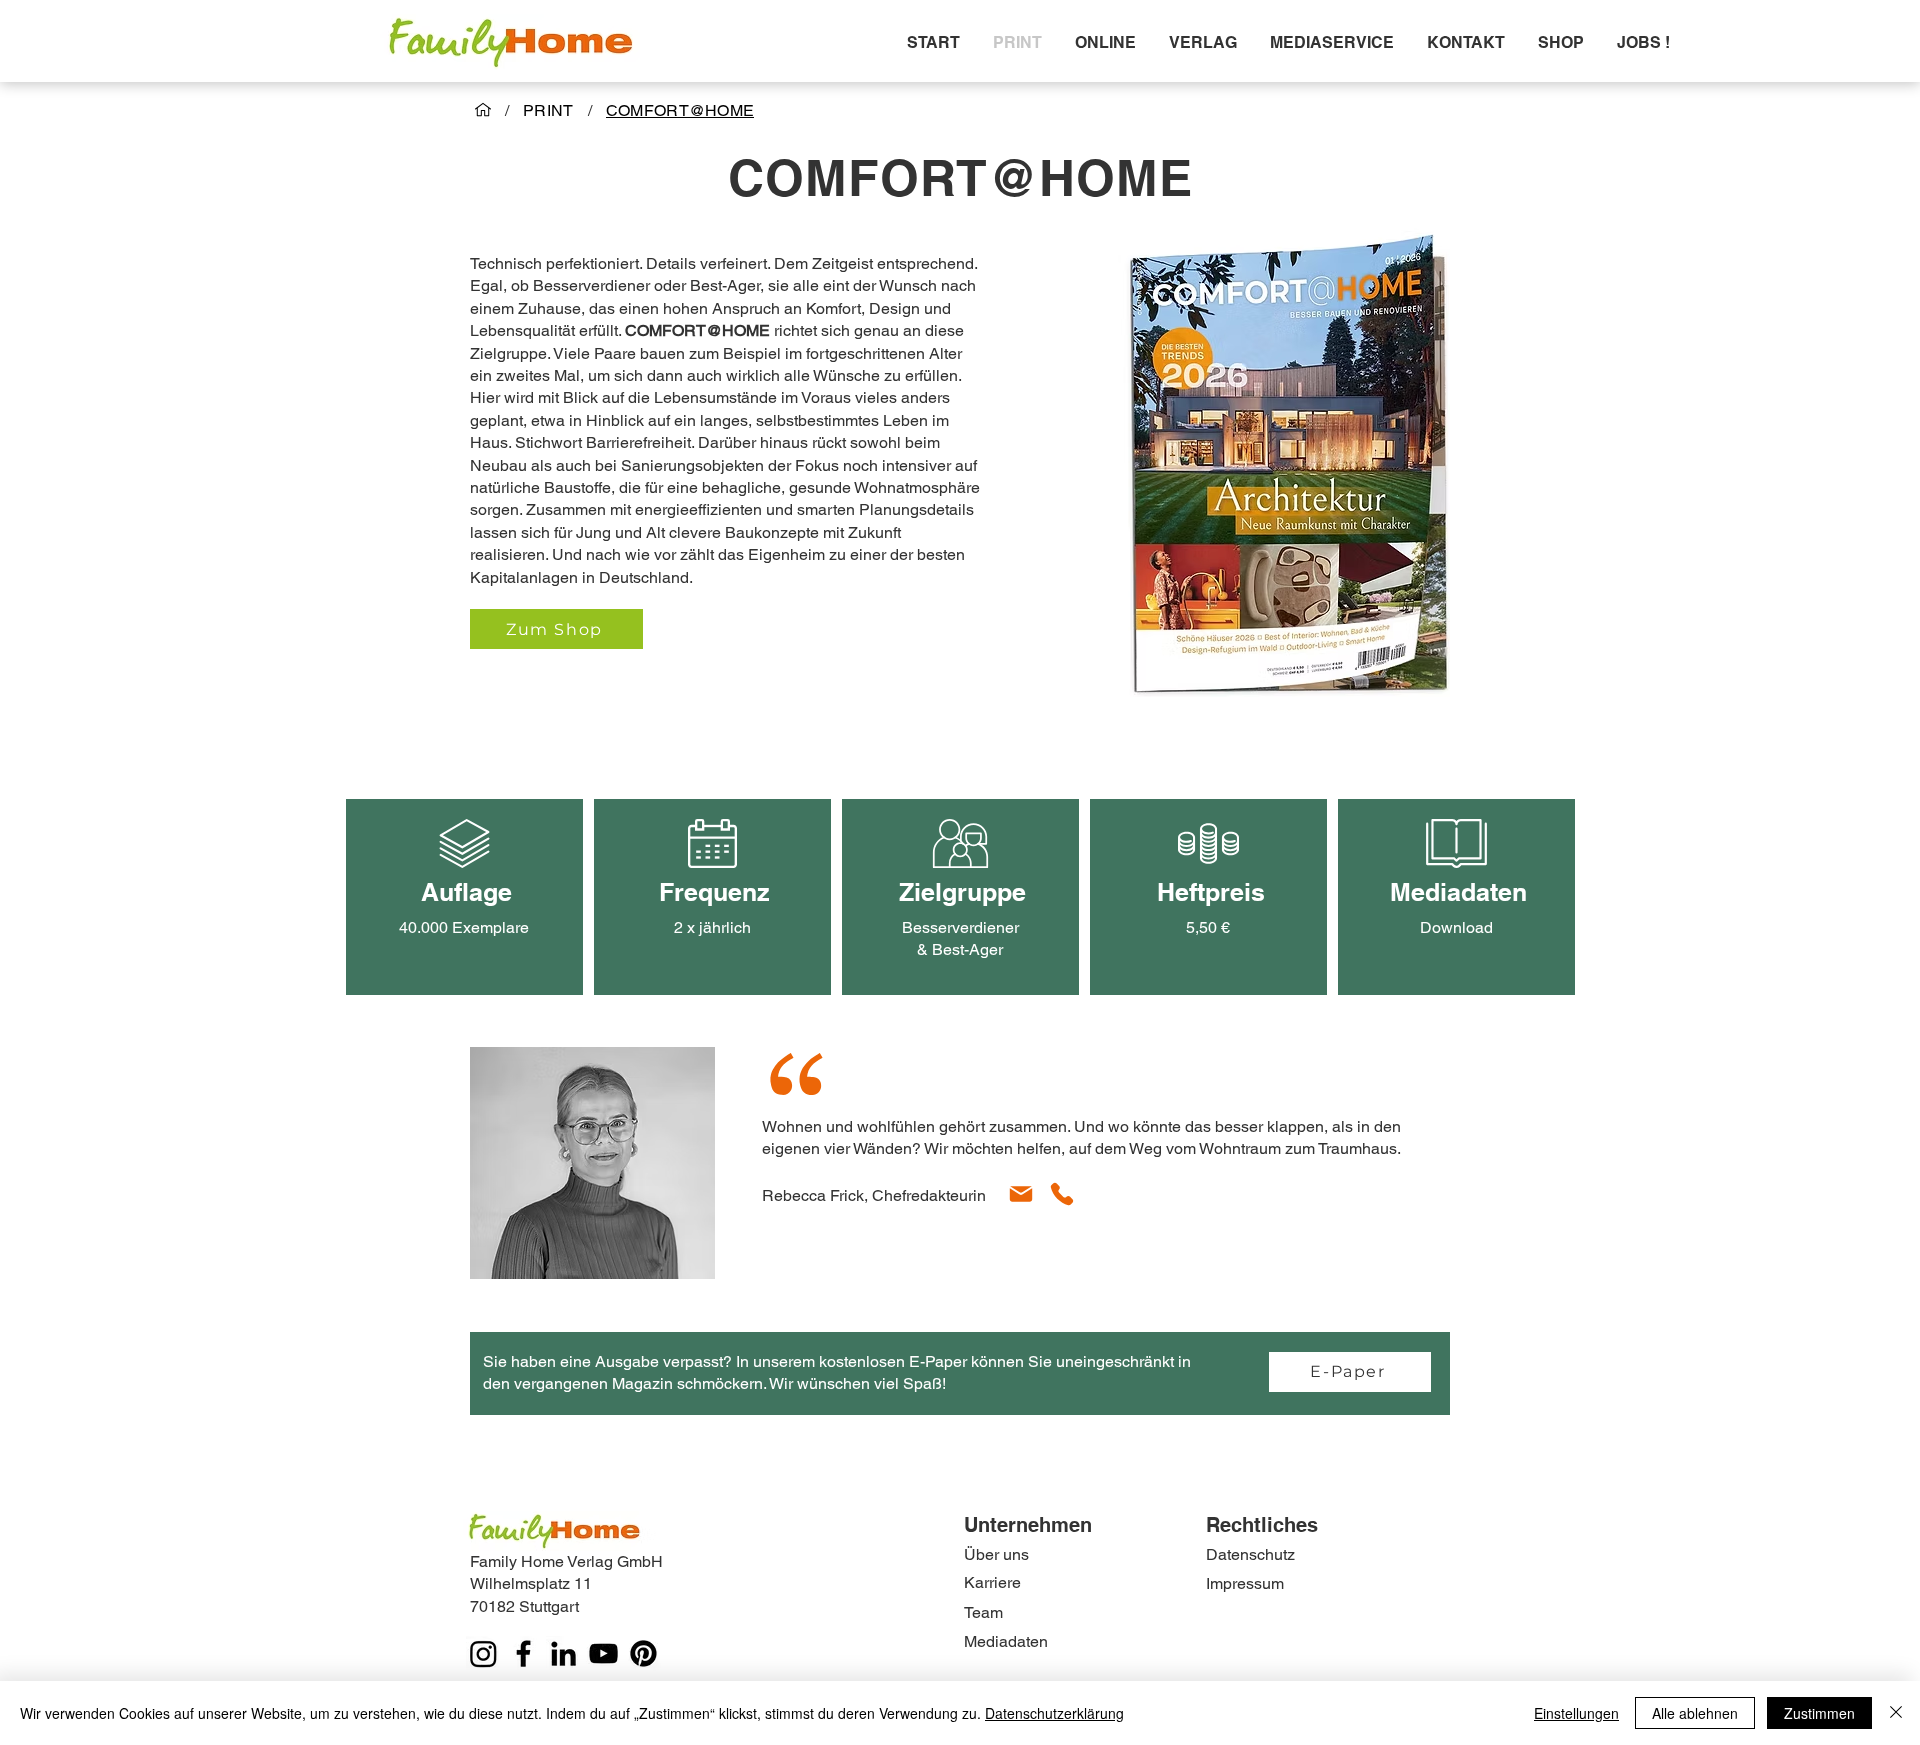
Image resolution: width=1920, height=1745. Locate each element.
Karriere (992, 1582)
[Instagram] (483, 1653)
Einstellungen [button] (1576, 1713)
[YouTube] (603, 1653)
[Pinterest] (643, 1653)
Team (983, 1612)
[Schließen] (1896, 1713)
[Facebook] (523, 1653)
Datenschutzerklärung (1054, 1713)
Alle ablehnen (1695, 1713)
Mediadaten (1006, 1641)
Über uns (996, 1554)
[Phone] (1062, 1194)
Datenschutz (1250, 1554)
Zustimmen (1819, 1713)
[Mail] (1021, 1194)
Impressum (1245, 1583)
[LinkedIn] (563, 1653)
